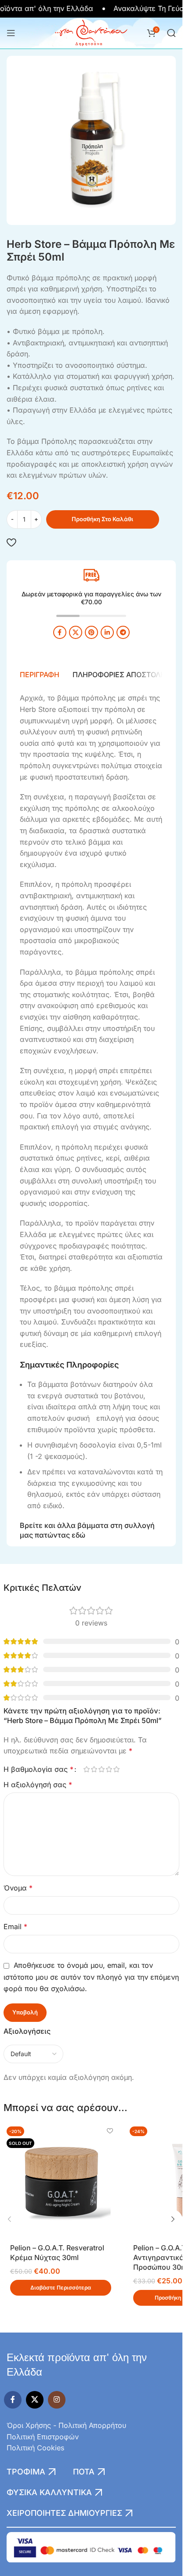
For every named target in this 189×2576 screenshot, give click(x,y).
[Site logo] (91, 32)
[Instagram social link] (57, 2400)
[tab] (40, 675)
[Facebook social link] (60, 632)
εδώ (78, 1535)
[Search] (171, 33)
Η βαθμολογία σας (38, 1769)
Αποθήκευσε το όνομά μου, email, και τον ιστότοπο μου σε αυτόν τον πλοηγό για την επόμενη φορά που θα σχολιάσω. (91, 1977)
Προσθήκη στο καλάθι (102, 519)
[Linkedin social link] (107, 632)
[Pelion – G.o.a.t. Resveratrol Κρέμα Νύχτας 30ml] (61, 2181)
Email (15, 1927)
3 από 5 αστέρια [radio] (102, 1769)
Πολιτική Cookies (35, 2448)
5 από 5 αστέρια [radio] (117, 1769)
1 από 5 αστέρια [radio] (87, 1769)
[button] (10, 2219)
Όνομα (18, 1888)
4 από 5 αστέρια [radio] (109, 1769)
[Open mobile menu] (11, 33)
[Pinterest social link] (91, 632)
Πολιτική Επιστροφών (43, 2437)
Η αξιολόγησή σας (38, 1785)
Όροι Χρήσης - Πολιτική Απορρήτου (66, 2425)
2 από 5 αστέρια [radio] (94, 1769)
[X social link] (76, 632)
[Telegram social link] (123, 632)
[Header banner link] (91, 9)
